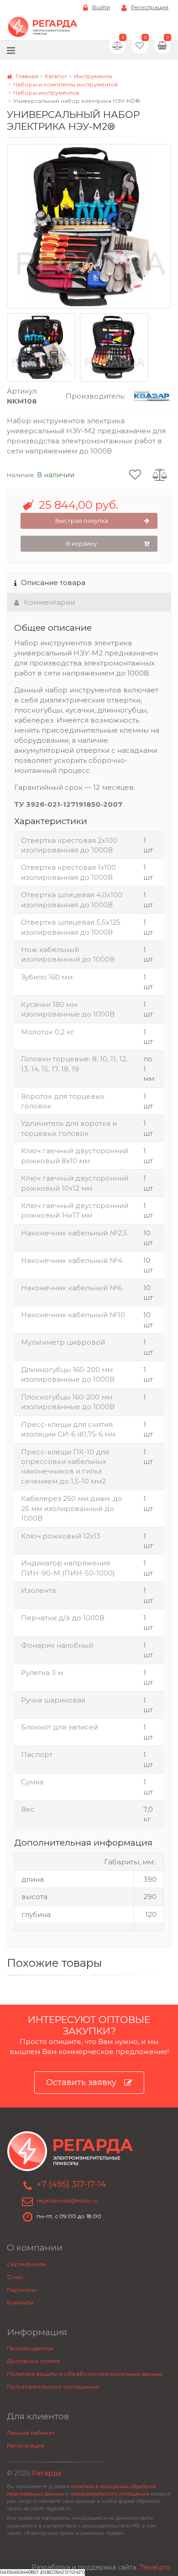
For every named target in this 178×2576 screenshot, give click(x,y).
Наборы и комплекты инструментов (65, 84)
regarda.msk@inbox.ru (67, 2201)
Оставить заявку (81, 2082)
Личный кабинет (31, 2433)
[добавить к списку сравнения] (160, 474)
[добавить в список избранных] (135, 474)
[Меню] (11, 50)
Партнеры (21, 2290)
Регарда (47, 2473)
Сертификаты (26, 2264)
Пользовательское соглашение (53, 2387)
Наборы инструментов (46, 93)
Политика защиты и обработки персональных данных (85, 2374)
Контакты (20, 2302)
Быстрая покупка (82, 521)
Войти (101, 7)
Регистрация (150, 7)
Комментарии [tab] (49, 602)
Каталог (56, 76)
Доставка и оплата (33, 2361)
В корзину (81, 543)
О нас (15, 2277)
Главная (26, 76)
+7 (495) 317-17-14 (71, 2184)
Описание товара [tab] (53, 583)
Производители (30, 2348)
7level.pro (154, 2567)
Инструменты (93, 76)
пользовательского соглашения (110, 2494)
